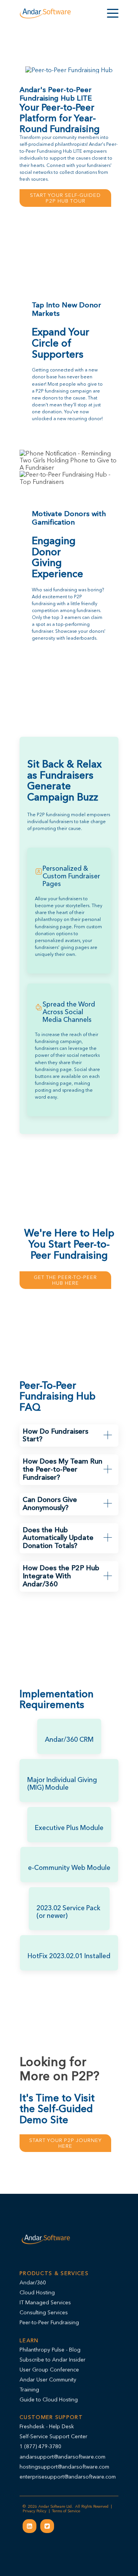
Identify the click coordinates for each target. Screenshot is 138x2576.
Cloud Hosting (37, 2292)
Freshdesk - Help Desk (47, 2426)
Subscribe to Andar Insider (53, 2360)
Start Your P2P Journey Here (65, 2143)
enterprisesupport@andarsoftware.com (68, 2477)
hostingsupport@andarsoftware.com (64, 2467)
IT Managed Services (45, 2302)
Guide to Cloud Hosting (49, 2399)
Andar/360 (33, 2282)
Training (29, 2390)
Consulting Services (44, 2312)
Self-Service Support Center (53, 2436)
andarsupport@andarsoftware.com (62, 2457)
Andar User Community (48, 2380)
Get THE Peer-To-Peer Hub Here (65, 1280)
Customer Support (51, 2417)
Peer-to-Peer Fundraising (49, 2322)
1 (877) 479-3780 (40, 2446)
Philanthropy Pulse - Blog (50, 2350)
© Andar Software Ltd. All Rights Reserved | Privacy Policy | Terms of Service (68, 2509)
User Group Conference (49, 2370)
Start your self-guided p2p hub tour (65, 198)
